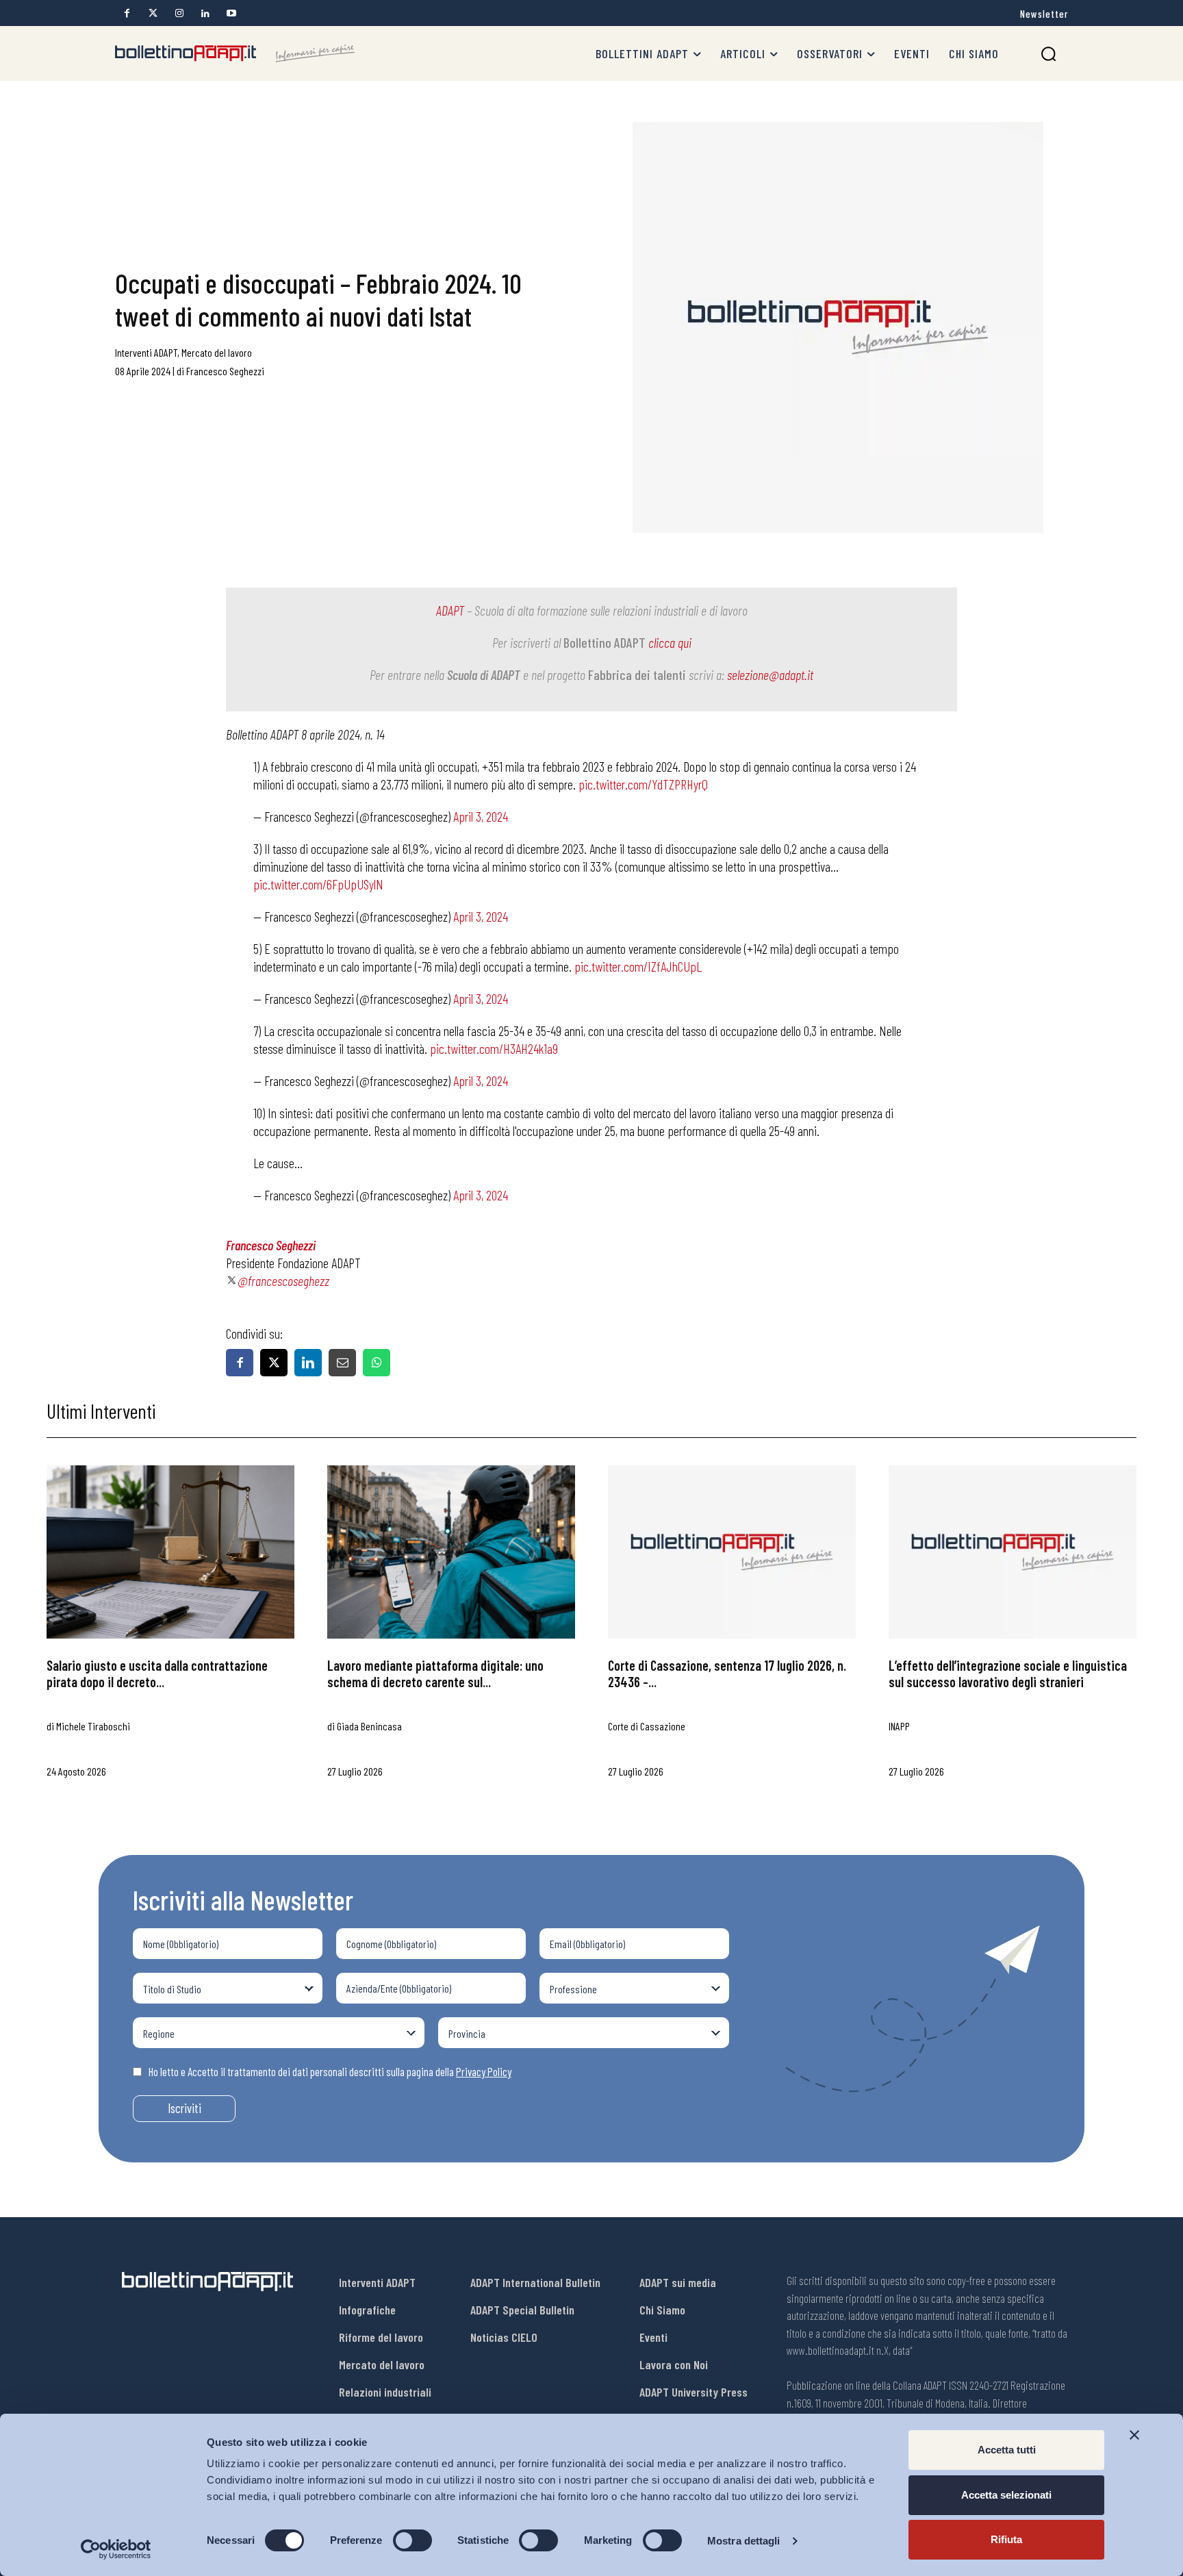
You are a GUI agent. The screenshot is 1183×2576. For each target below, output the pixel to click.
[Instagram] (179, 13)
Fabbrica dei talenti (637, 674)
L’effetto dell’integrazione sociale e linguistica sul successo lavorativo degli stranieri (1008, 1674)
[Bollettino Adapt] (235, 53)
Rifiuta (1006, 2539)
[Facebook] (127, 13)
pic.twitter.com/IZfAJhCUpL (638, 966)
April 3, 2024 (481, 816)
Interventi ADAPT (146, 352)
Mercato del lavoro (217, 352)
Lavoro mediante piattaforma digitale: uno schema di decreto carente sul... (435, 1674)
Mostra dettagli (744, 2541)
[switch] (412, 2540)
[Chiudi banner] (1134, 2435)
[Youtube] (231, 13)
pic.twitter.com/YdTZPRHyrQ (643, 784)
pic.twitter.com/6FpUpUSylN (318, 884)
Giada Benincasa (369, 1726)
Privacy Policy (484, 2071)
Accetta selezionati (1006, 2495)
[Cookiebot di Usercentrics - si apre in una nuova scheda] (116, 2549)
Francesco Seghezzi (225, 371)
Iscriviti (185, 2108)
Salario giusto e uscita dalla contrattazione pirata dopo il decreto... (157, 1674)
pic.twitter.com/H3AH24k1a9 (494, 1048)
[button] (1048, 54)
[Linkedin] (205, 13)
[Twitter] (153, 13)
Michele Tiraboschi (93, 1726)
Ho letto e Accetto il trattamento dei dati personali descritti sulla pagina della (330, 2071)
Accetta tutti (1007, 2450)
